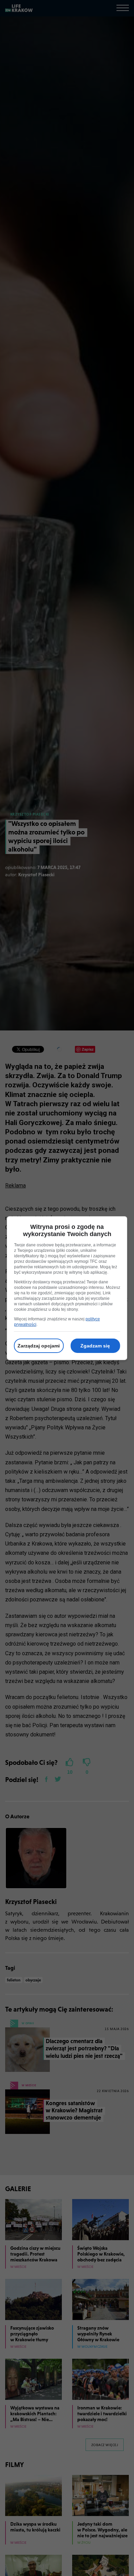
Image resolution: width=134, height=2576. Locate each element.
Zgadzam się (95, 1346)
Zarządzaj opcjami (39, 1346)
